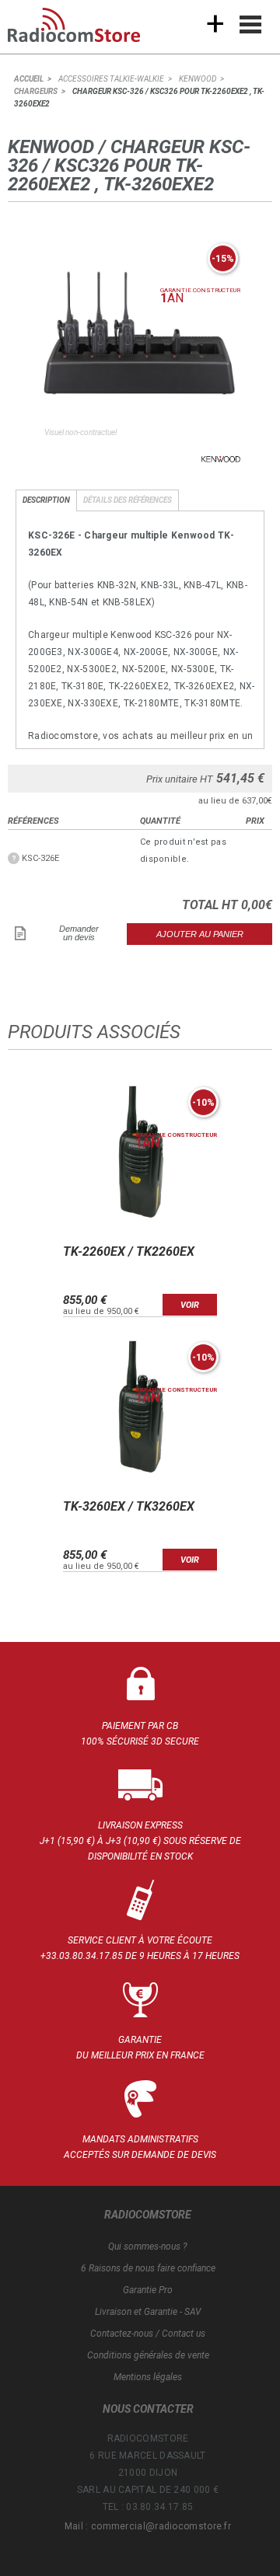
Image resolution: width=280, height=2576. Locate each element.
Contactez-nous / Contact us (148, 2334)
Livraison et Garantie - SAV (148, 2312)
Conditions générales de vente (148, 2355)
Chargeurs (36, 91)
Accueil (29, 79)
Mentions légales (148, 2377)
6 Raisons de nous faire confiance (148, 2268)
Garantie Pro (148, 2290)
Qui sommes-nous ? (148, 2247)
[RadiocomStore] (86, 31)
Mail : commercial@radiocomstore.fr (148, 2526)
